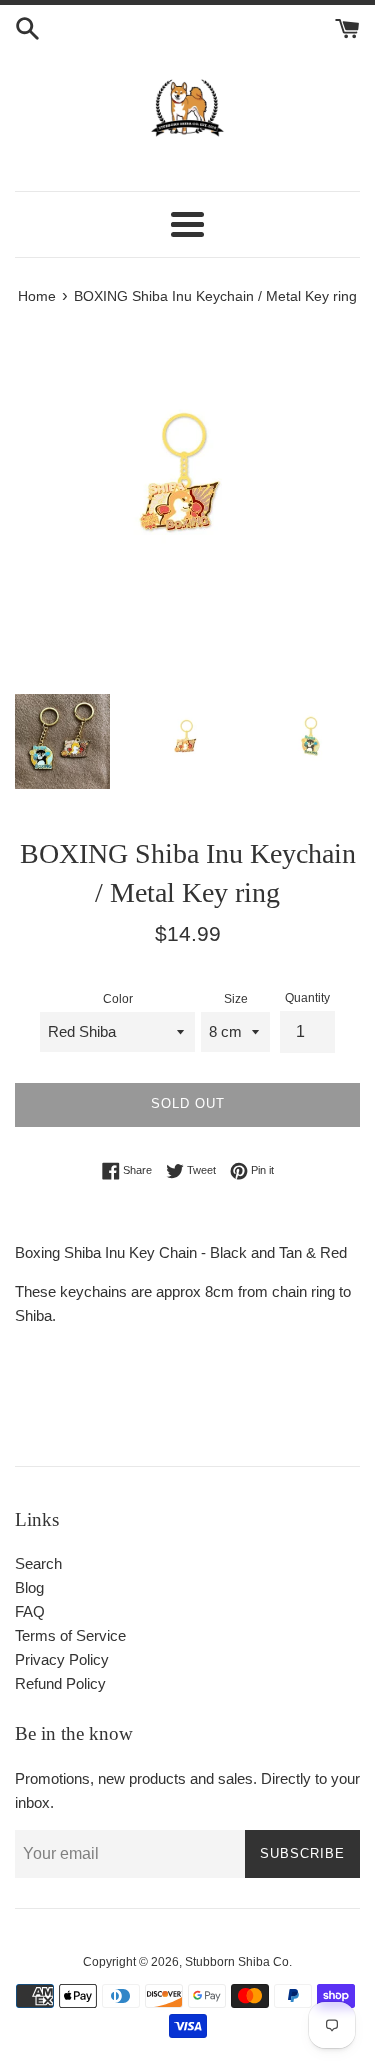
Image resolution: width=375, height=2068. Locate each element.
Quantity (307, 998)
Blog (29, 1587)
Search (38, 1563)
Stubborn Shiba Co (237, 1962)
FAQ (30, 1611)
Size (236, 999)
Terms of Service (70, 1635)
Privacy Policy (62, 1659)
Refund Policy (60, 1683)
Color (118, 999)
